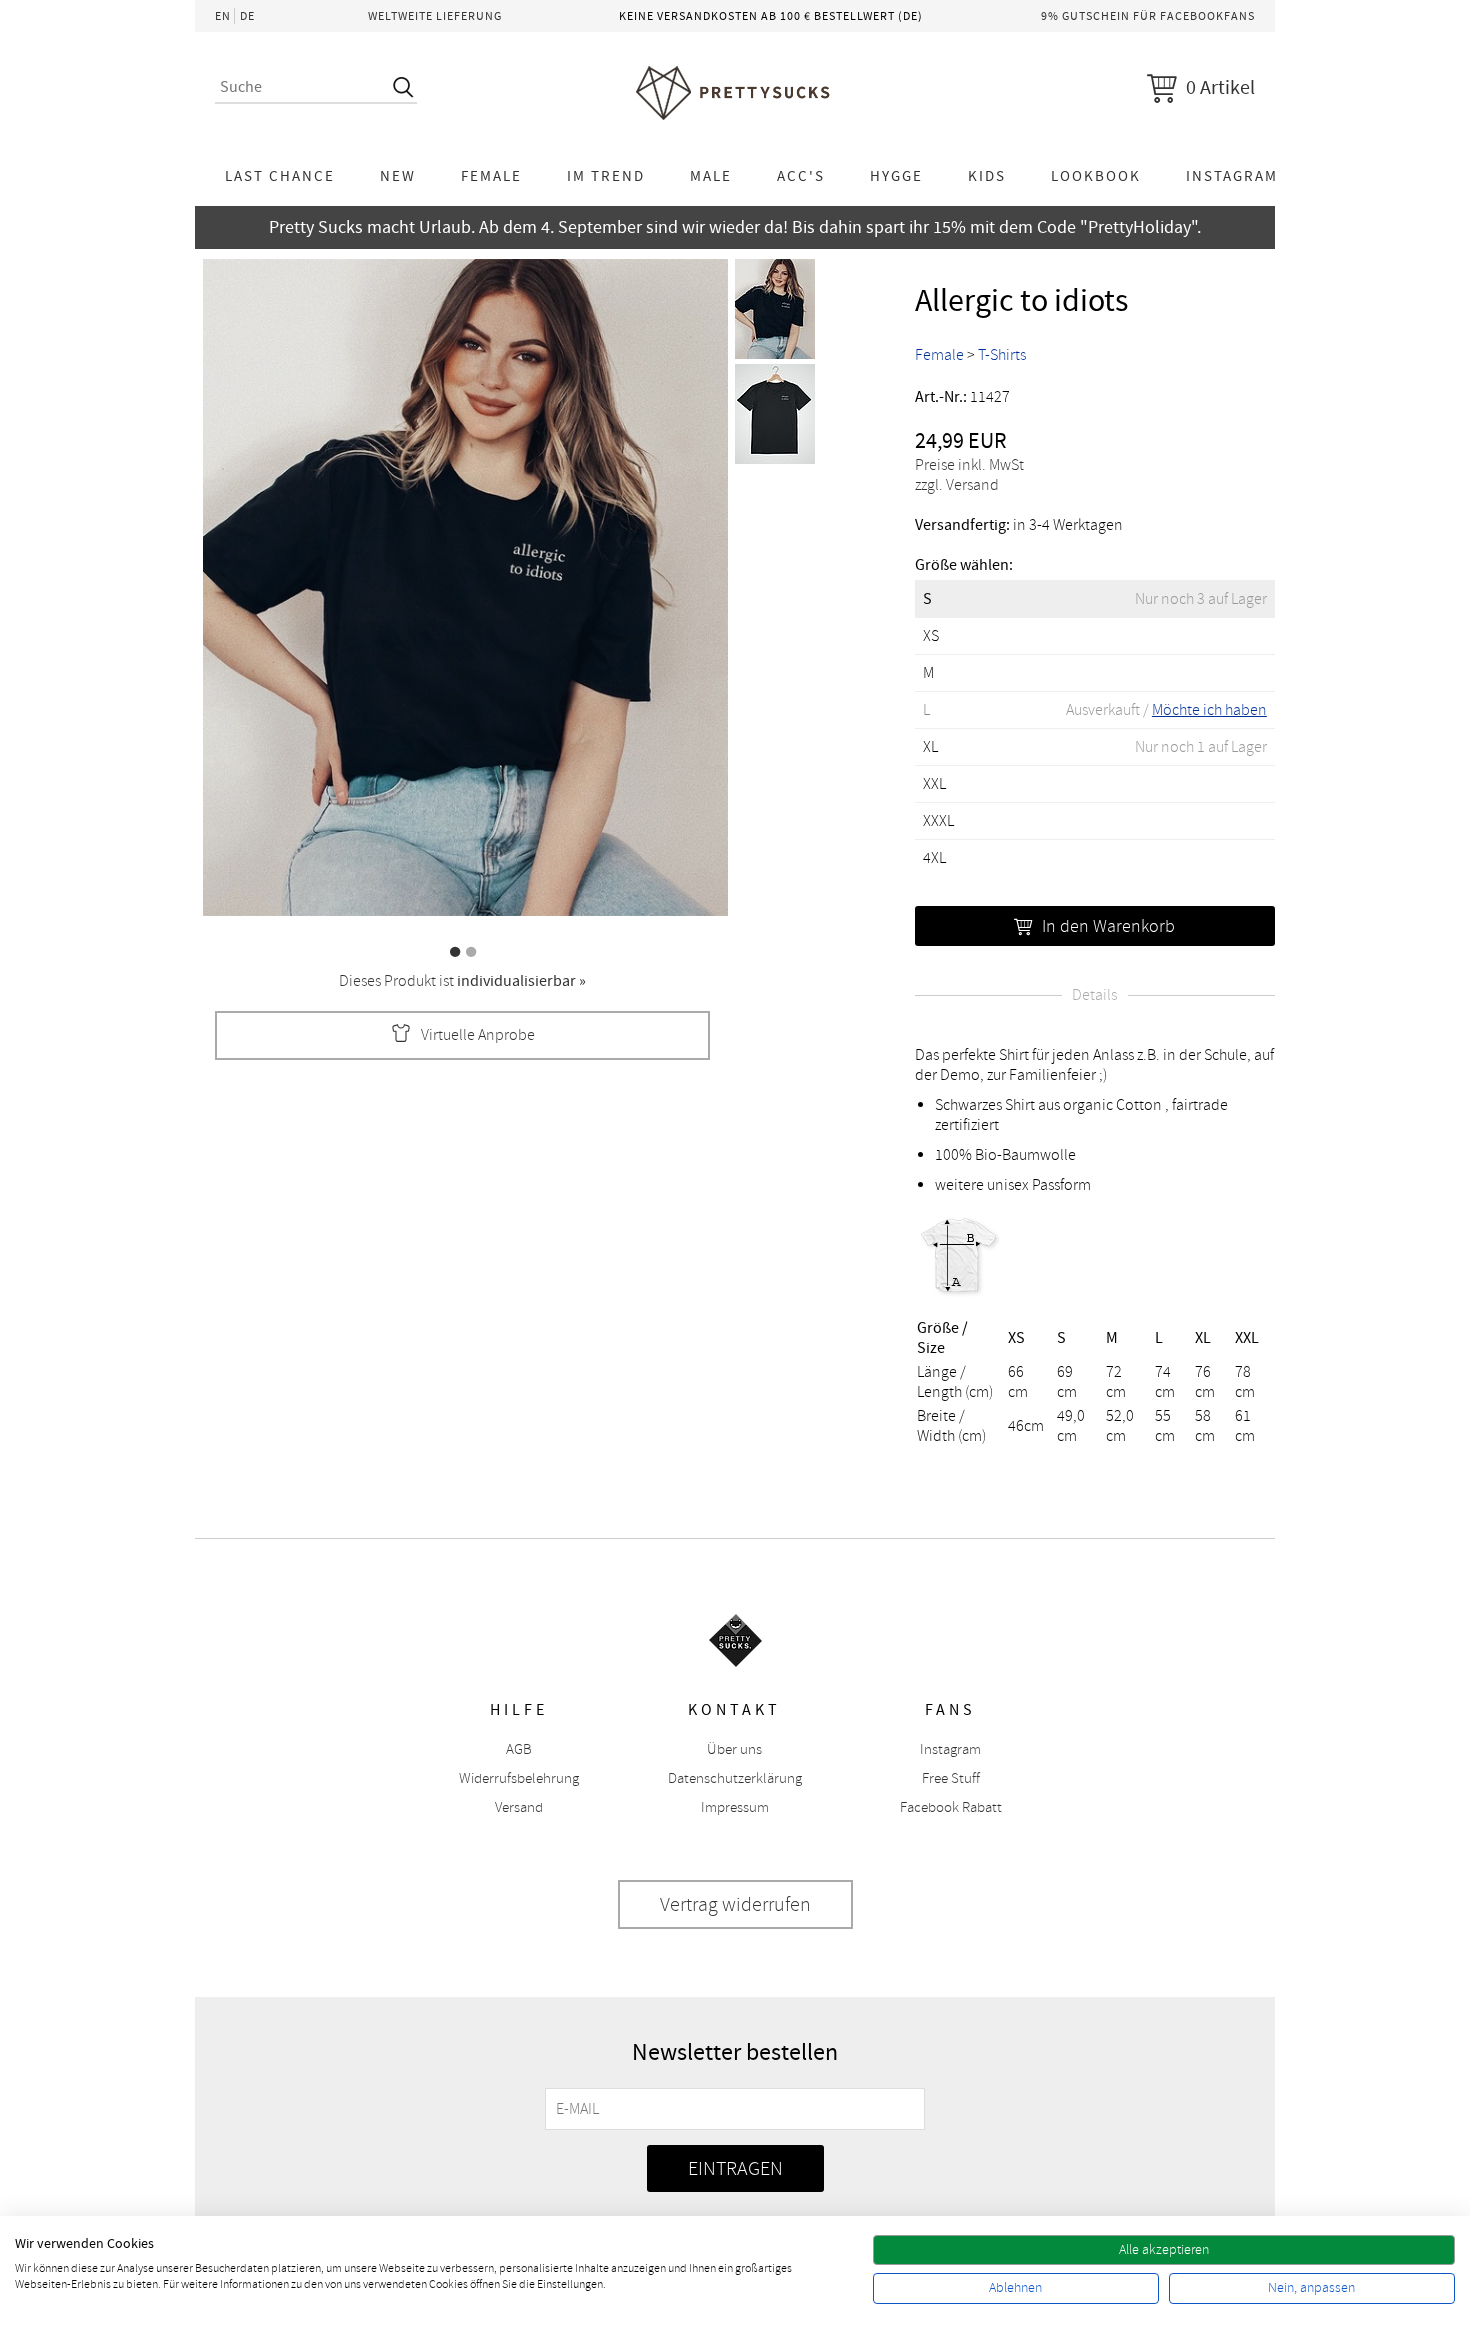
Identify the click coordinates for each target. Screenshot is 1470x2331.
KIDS (987, 176)
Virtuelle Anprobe (478, 1035)
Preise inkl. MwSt (969, 465)
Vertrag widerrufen (735, 1904)
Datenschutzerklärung (735, 1778)
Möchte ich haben (1209, 710)
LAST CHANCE (280, 176)
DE (247, 16)
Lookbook (1096, 176)
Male (711, 176)
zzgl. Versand (957, 485)
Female (491, 176)
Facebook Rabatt (951, 1807)
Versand (519, 1807)
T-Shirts (1002, 355)
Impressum (735, 1807)
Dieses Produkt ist (462, 981)
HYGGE (896, 176)
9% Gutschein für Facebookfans (1148, 16)
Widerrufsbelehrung (519, 1778)
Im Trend (606, 176)
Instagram (1232, 176)
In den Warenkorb (1108, 926)
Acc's (801, 176)
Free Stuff (951, 1778)
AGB (519, 1749)
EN (223, 16)
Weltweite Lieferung (435, 16)
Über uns (734, 1749)
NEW (398, 176)
